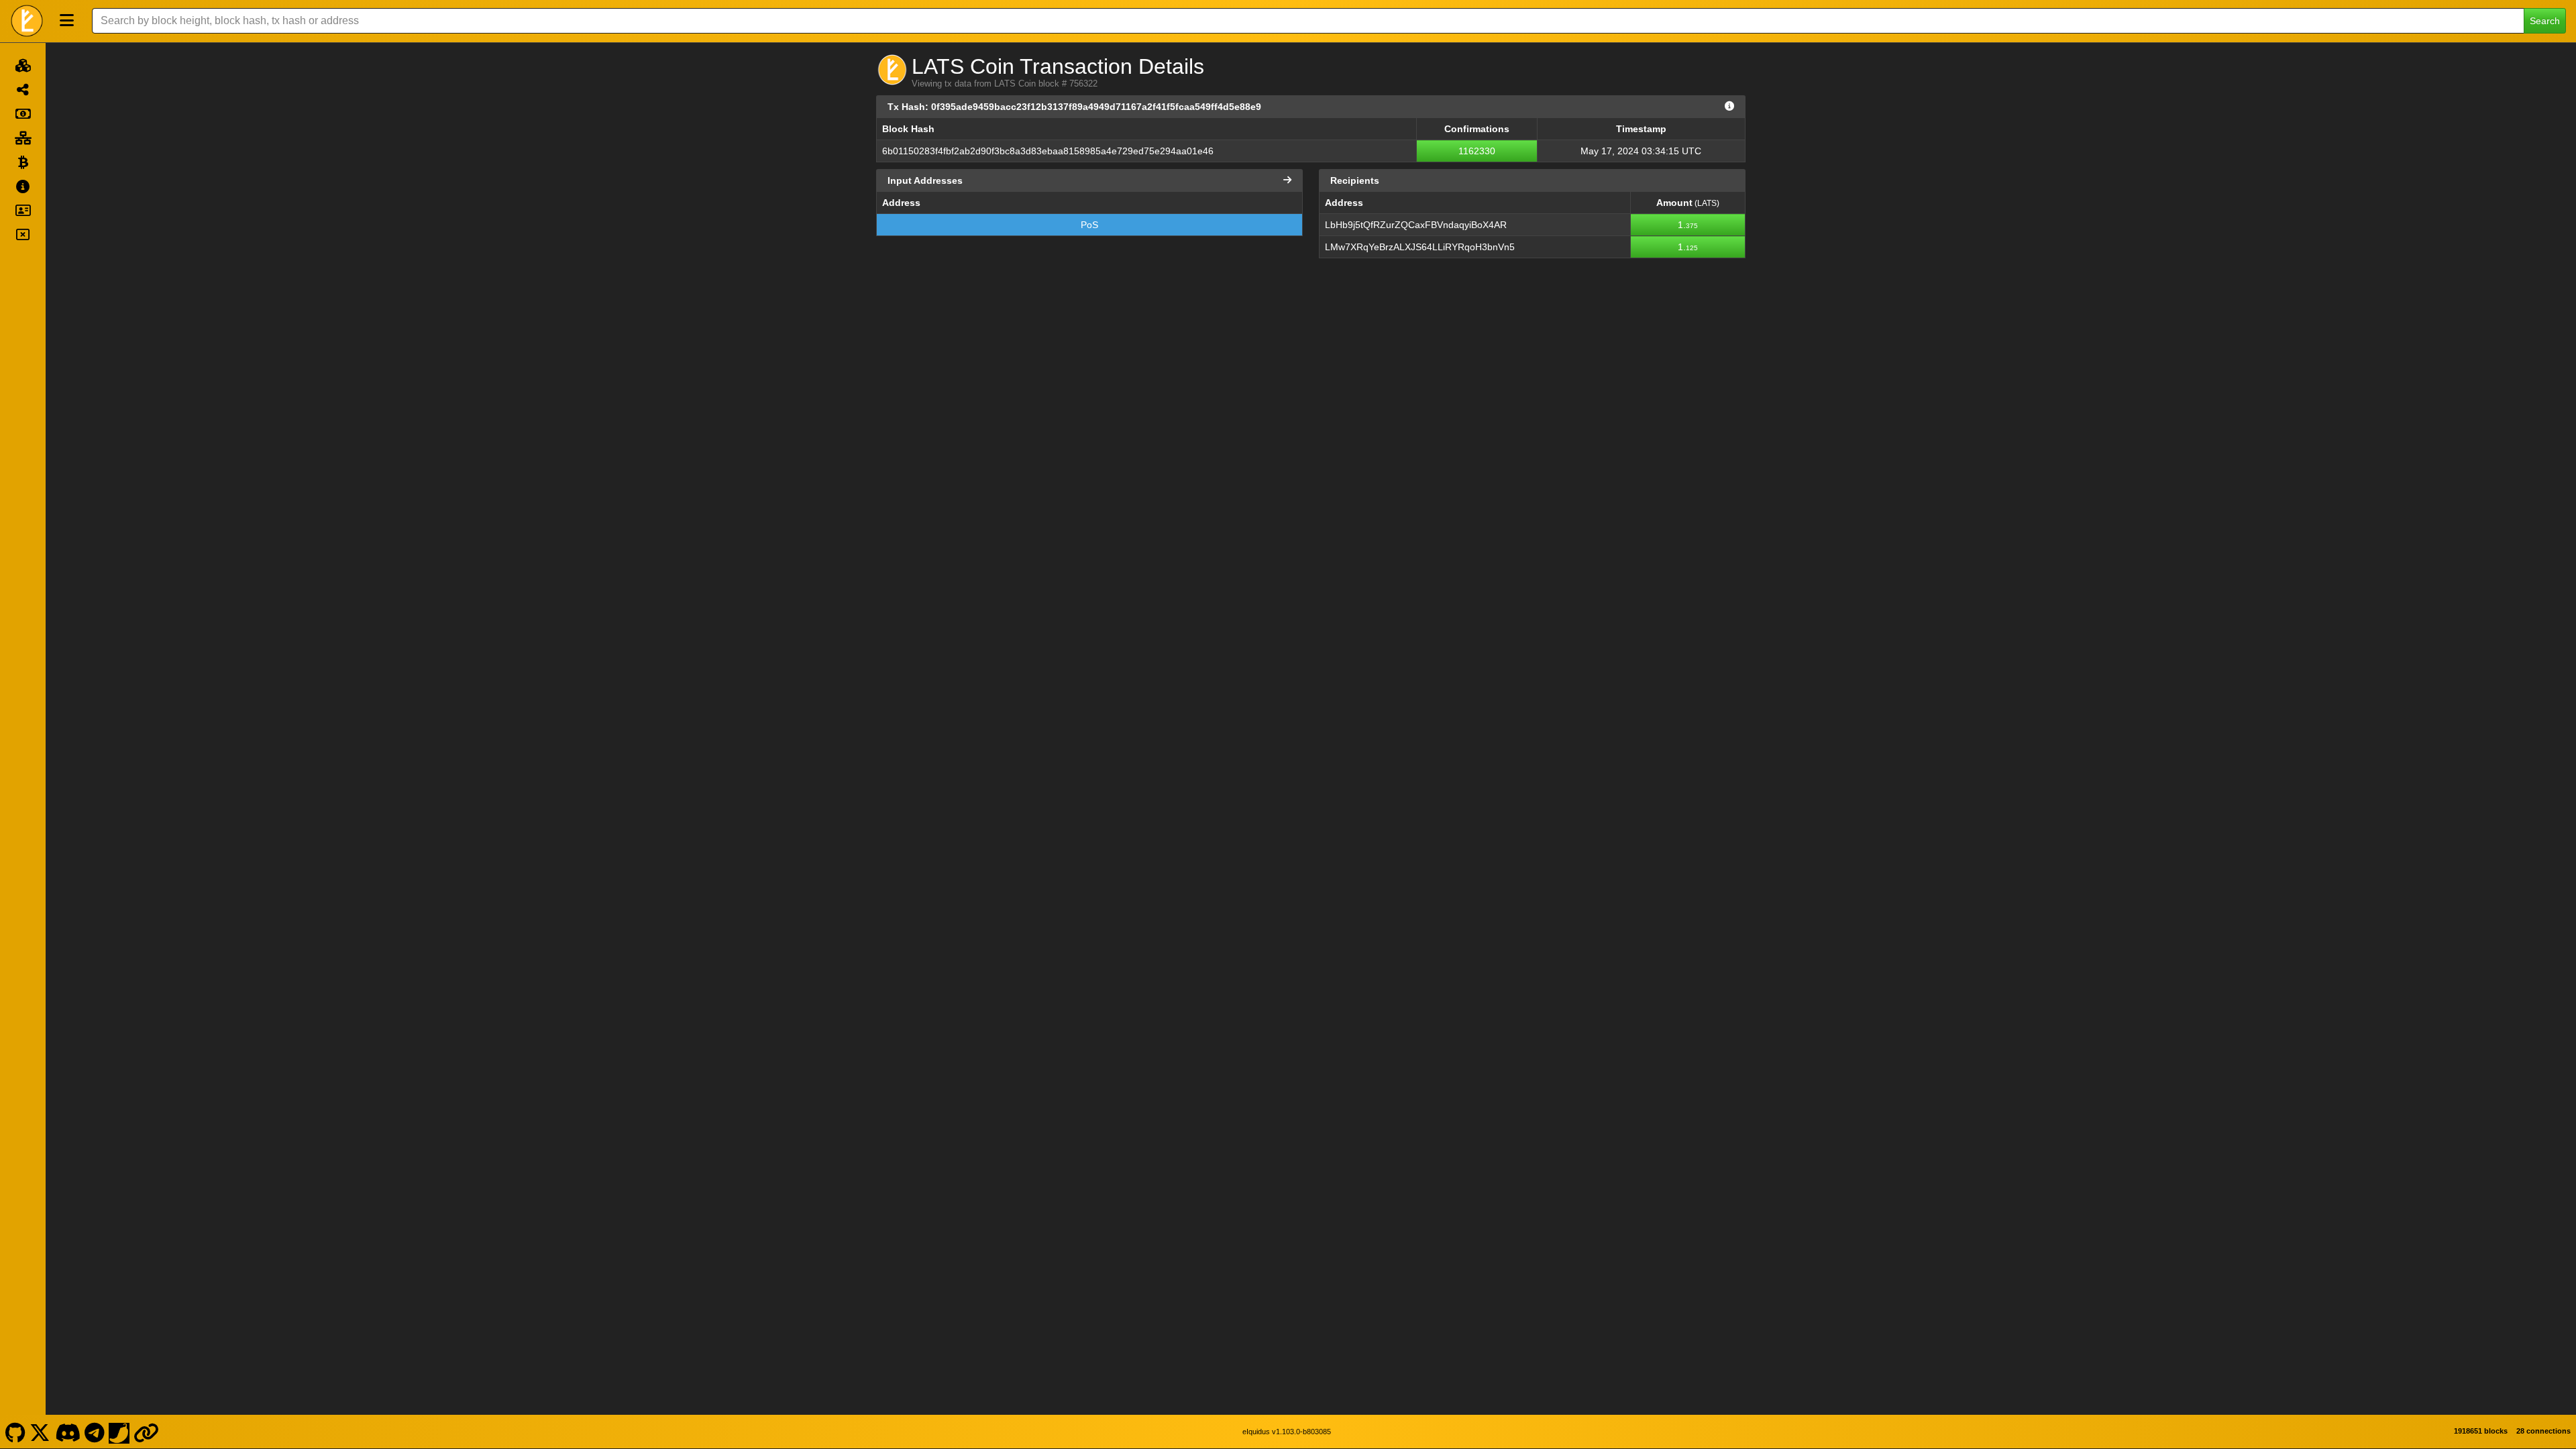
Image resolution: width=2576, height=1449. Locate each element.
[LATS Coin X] (40, 1432)
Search (2545, 21)
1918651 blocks (2481, 1431)
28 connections (2543, 1431)
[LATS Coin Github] (15, 1432)
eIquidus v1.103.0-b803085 (1287, 1432)
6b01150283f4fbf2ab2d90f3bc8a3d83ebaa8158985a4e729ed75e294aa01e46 (1048, 151)
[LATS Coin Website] (147, 1432)
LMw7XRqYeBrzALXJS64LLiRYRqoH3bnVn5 (1420, 247)
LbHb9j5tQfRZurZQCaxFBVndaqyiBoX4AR (1416, 225)
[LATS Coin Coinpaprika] (119, 1432)
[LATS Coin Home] (27, 21)
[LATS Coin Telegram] (95, 1432)
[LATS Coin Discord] (67, 1432)
